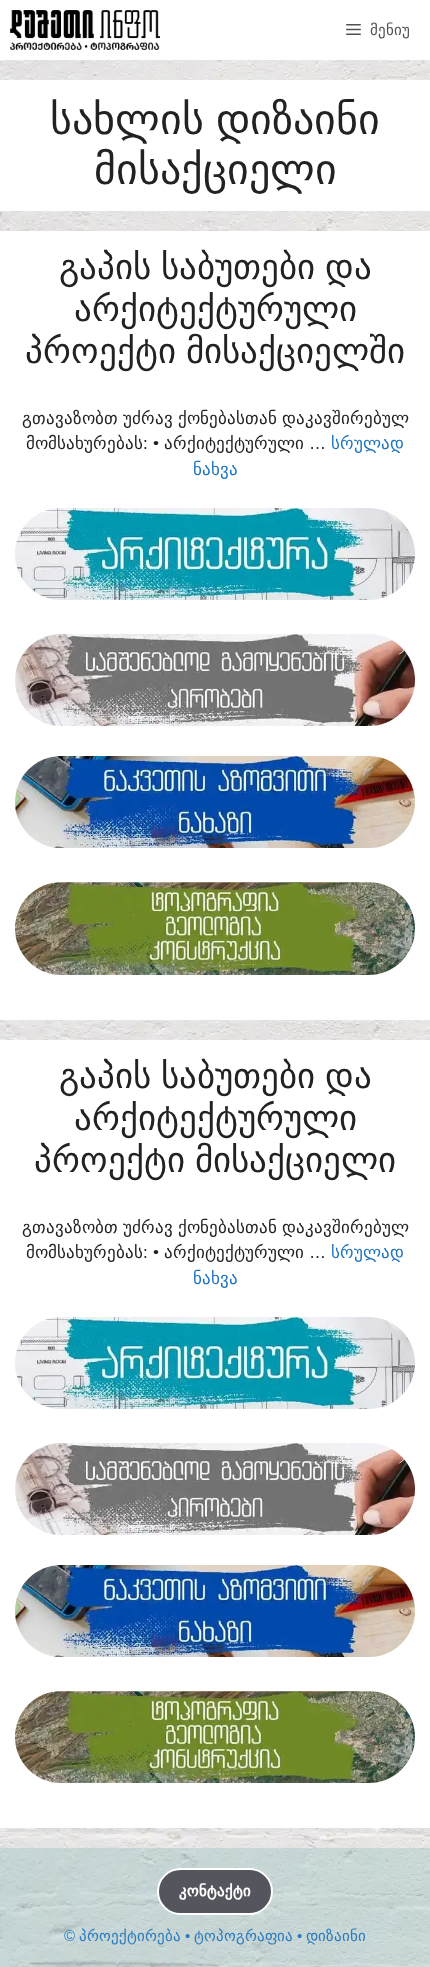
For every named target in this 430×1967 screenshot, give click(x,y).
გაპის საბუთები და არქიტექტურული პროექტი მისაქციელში (215, 308)
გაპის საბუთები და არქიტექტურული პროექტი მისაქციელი (215, 1117)
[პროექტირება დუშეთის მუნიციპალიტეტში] (85, 30)
